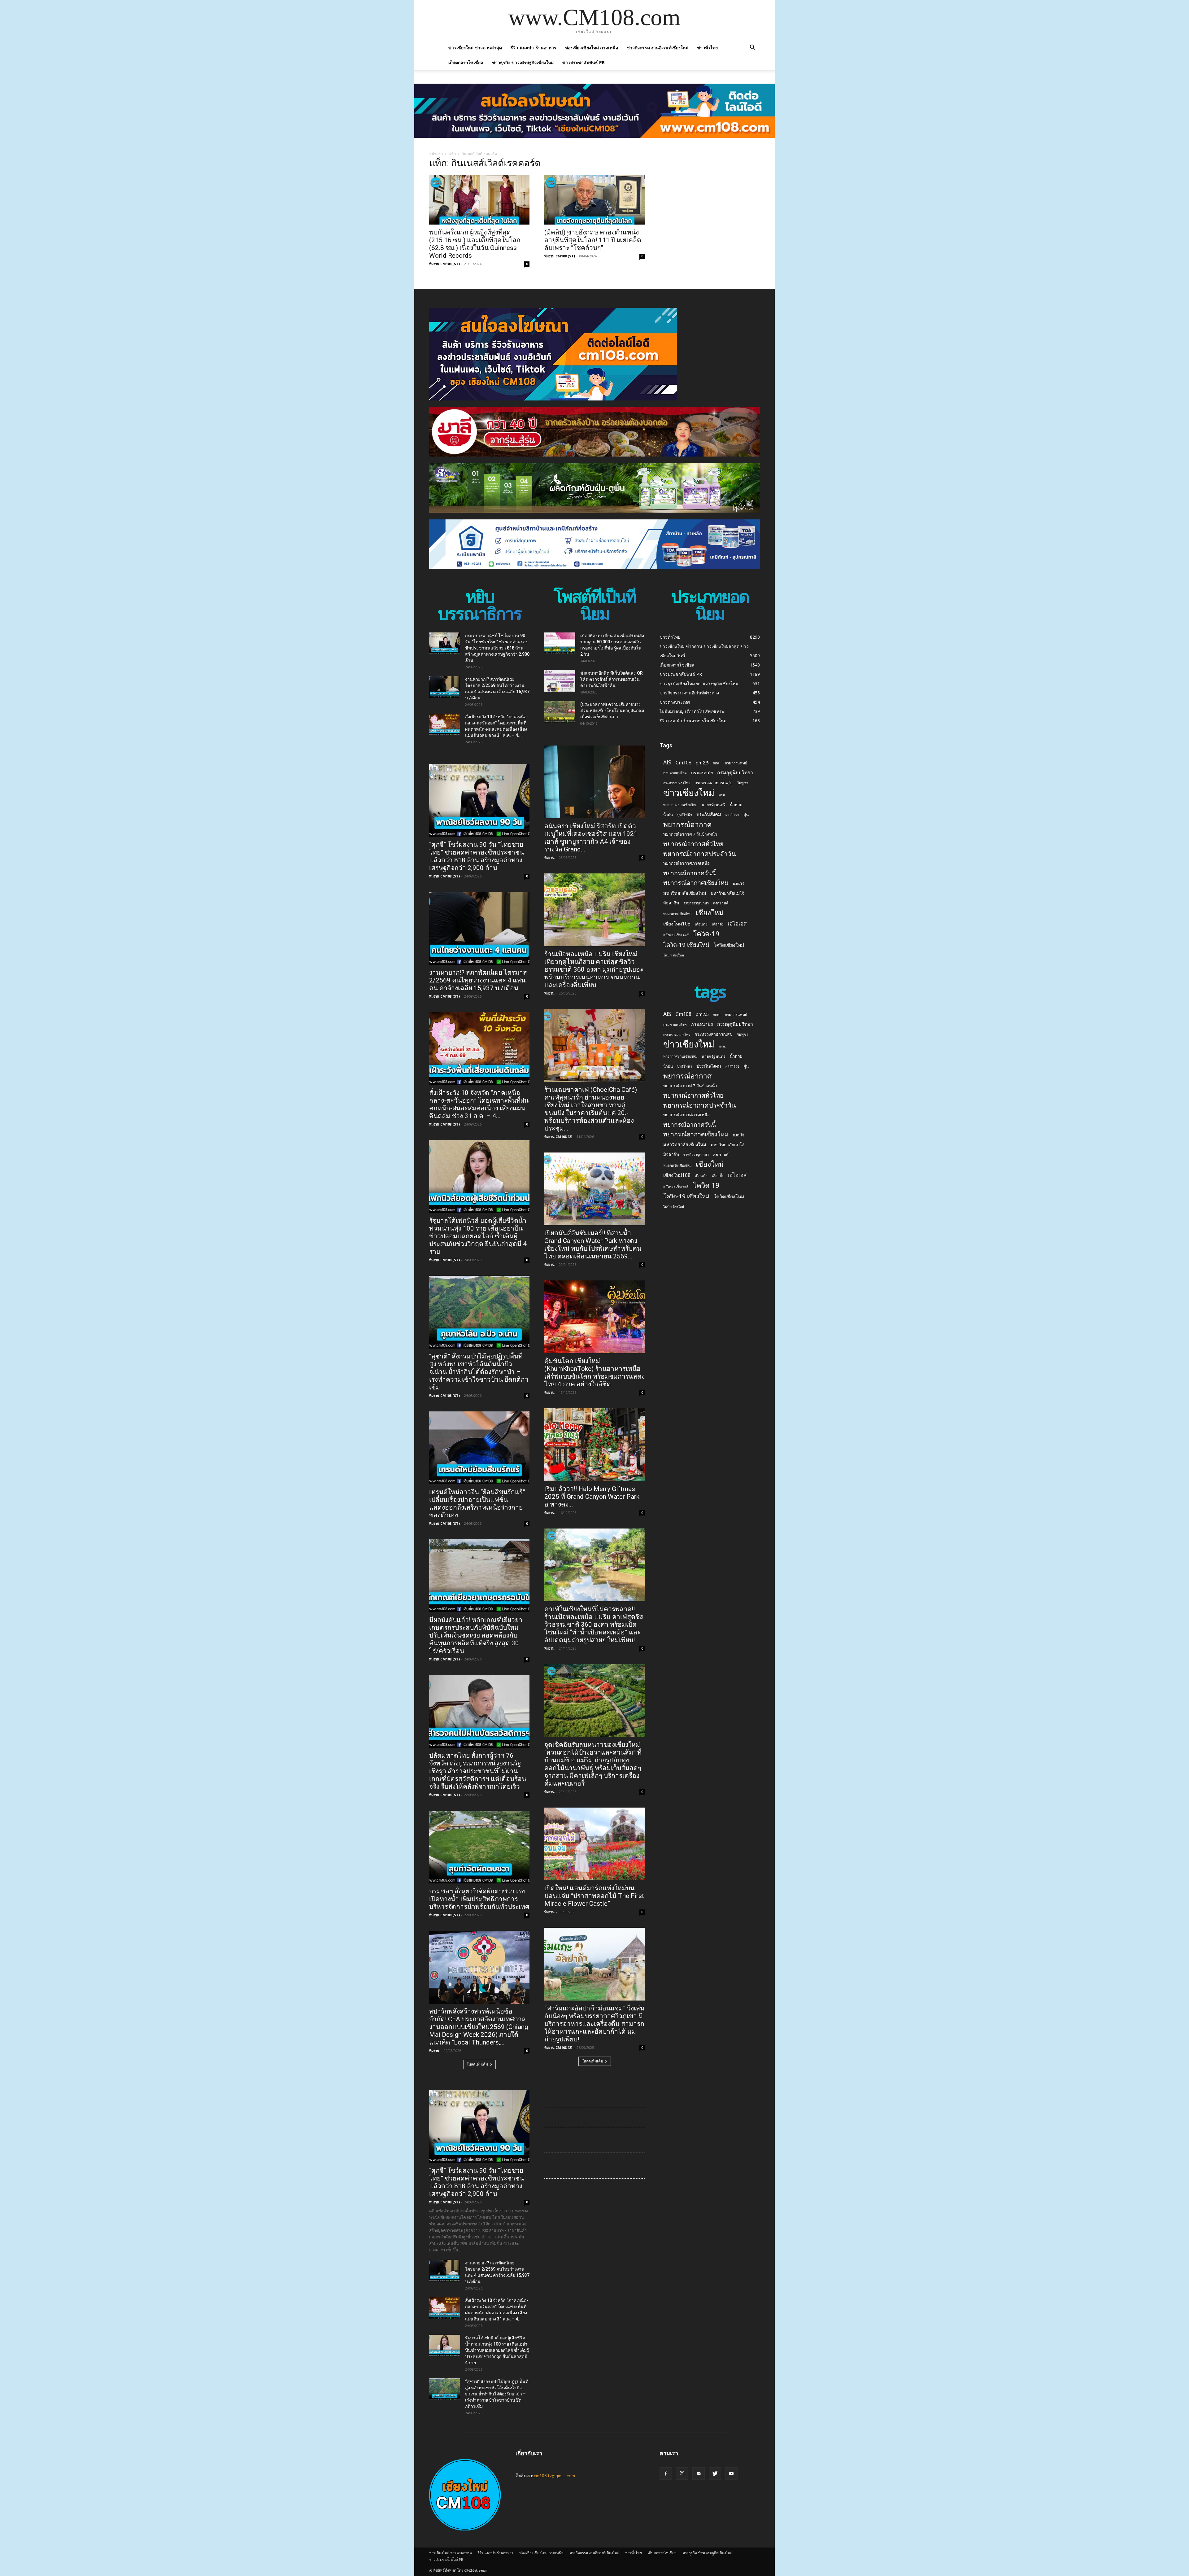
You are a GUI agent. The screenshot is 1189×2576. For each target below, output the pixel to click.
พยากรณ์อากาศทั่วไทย (693, 844)
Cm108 (684, 763)
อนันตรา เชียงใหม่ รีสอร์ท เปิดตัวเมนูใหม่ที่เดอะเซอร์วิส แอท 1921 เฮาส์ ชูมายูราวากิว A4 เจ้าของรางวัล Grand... (591, 838)
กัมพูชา (743, 783)
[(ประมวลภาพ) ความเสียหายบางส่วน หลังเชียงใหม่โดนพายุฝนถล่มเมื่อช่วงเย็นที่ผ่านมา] (560, 712)
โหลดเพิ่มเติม (477, 2064)
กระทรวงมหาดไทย (677, 783)
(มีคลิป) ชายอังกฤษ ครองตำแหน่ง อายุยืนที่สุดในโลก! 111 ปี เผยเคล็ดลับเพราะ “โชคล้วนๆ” (593, 240)
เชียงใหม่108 (677, 924)
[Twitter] (715, 2473)
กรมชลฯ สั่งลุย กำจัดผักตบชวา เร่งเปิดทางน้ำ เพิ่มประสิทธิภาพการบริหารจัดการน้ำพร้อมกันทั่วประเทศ (479, 1899)
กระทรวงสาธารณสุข (713, 783)
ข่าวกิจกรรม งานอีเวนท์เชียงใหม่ (658, 48)
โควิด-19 (706, 934)
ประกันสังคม (709, 814)
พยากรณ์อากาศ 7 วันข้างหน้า (690, 834)
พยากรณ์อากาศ (687, 824)
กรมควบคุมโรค (675, 773)
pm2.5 (702, 763)
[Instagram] (682, 2473)
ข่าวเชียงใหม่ (689, 793)
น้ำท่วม (736, 805)
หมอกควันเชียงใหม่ (677, 914)
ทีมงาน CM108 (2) (558, 1137)
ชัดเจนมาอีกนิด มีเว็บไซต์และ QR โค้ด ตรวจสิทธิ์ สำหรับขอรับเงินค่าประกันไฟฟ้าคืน (612, 679)
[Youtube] (731, 2473)
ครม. (722, 795)
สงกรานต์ (721, 903)
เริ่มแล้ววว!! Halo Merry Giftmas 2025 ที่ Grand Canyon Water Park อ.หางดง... (592, 1497)
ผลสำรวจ (732, 815)
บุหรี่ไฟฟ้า (685, 815)
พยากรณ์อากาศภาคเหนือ (686, 863)
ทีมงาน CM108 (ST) (444, 264)
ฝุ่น (746, 815)
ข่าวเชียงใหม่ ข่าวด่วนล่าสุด (475, 48)
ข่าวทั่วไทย (707, 48)
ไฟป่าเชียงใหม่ (674, 955)
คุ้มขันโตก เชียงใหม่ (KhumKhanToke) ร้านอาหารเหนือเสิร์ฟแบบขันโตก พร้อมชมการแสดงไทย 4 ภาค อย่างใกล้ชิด (594, 1373)
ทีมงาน (434, 2051)
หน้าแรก (436, 154)
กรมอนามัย (702, 773)
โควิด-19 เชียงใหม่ (686, 945)
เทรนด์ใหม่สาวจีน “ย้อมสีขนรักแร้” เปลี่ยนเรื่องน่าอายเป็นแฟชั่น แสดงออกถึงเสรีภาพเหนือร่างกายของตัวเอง (477, 1504)
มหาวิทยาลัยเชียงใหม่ (685, 893)
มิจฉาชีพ (671, 903)
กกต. (717, 763)
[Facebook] (666, 2473)
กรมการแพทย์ (736, 763)
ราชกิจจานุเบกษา (696, 903)
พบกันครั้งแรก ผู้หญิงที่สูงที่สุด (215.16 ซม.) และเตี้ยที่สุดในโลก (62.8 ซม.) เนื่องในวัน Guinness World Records (475, 244)
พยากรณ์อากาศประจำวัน (700, 853)
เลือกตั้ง (718, 924)
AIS (667, 762)
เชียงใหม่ (710, 913)
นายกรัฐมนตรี (714, 805)
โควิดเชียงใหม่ (729, 945)
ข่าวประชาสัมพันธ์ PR (584, 62)
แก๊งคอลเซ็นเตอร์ (676, 935)
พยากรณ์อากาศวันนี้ (690, 873)
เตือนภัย (701, 924)
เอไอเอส (737, 923)
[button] (752, 48)
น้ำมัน (668, 815)
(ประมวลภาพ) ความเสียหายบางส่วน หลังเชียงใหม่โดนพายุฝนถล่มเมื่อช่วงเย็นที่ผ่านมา (612, 711)
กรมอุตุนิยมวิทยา (735, 773)
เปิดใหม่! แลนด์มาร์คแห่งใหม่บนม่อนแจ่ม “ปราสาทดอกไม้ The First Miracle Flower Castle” (594, 1896)
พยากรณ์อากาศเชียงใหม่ (696, 883)
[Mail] (699, 2473)
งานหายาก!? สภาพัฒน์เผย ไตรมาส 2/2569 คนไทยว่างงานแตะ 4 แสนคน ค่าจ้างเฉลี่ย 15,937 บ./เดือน (478, 980)
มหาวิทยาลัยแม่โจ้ (727, 893)
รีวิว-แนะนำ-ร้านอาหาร (534, 48)
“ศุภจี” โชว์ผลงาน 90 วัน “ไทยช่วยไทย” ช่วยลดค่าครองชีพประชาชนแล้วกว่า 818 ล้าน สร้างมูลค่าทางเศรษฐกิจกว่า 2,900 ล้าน (477, 856)
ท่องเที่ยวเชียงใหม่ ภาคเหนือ (592, 48)
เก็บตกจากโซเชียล (466, 62)
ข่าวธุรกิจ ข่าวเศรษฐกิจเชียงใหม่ (523, 62)
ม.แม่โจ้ (738, 883)
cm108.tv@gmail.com (554, 2475)
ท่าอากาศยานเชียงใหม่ (680, 805)
